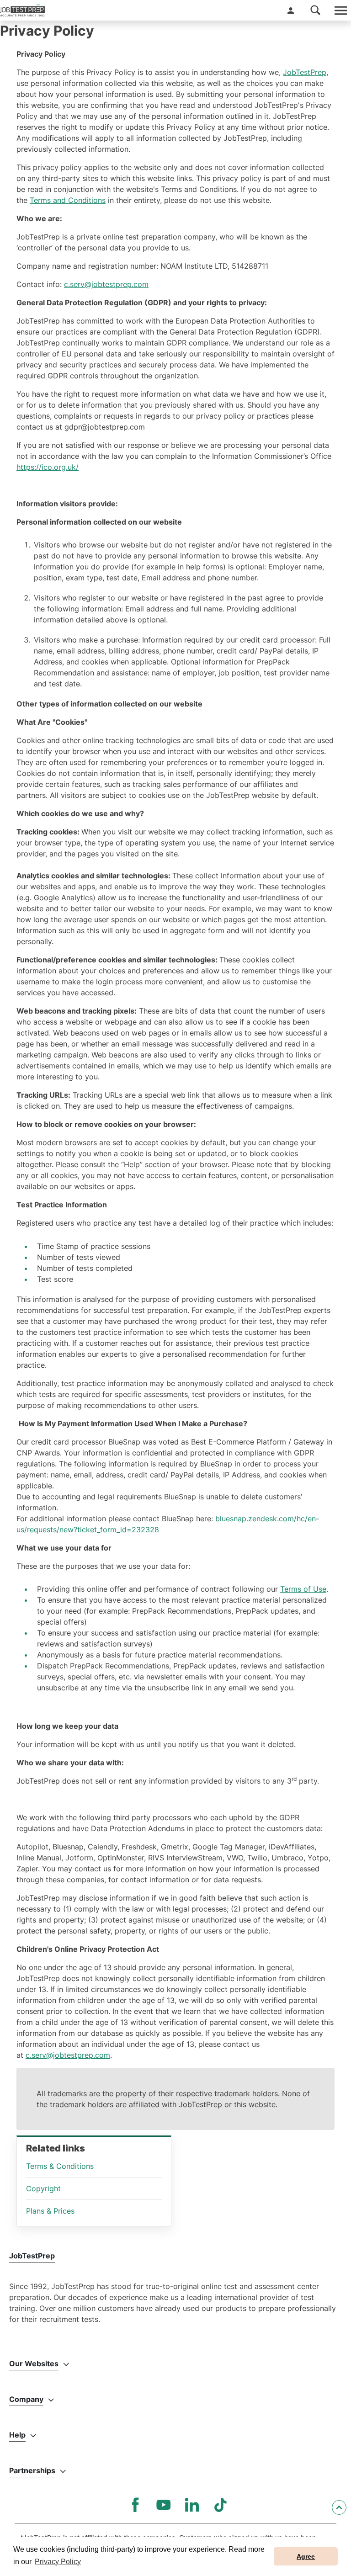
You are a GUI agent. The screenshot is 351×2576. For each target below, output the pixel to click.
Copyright (43, 2188)
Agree (306, 2556)
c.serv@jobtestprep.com (106, 284)
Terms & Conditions (60, 2166)
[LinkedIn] (192, 2505)
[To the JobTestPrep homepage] (22, 11)
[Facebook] (135, 2505)
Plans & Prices (50, 2211)
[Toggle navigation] (340, 10)
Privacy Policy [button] (58, 2562)
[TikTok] (220, 2505)
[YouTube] (164, 2505)
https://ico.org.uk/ (48, 467)
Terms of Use (303, 1589)
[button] (291, 11)
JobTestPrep (305, 72)
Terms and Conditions (68, 200)
